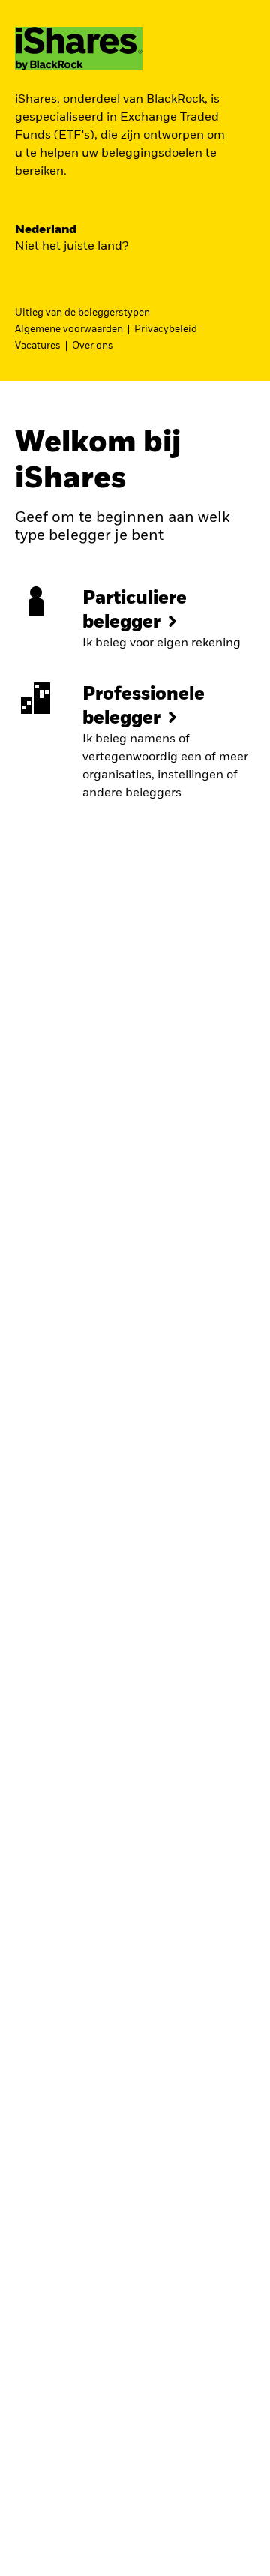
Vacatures (38, 346)
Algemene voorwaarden (69, 330)
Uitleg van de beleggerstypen (82, 313)
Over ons (93, 346)
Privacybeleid (166, 330)
